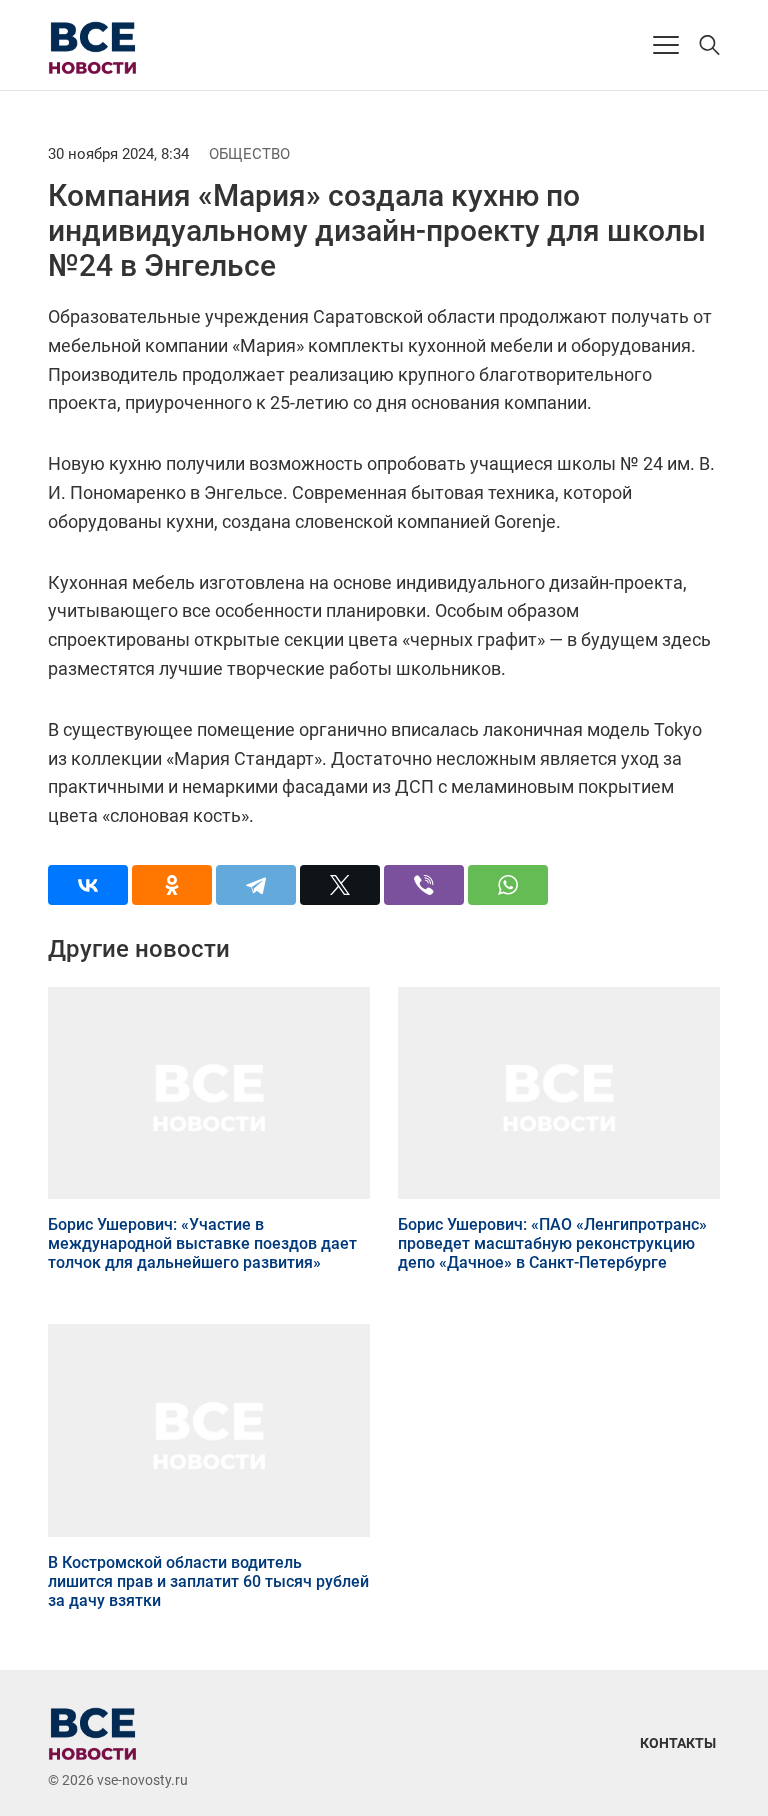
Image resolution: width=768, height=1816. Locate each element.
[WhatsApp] (508, 885)
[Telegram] (256, 885)
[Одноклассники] (172, 885)
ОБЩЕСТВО (249, 154)
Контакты (678, 1743)
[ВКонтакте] (88, 885)
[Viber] (424, 885)
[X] (340, 885)
